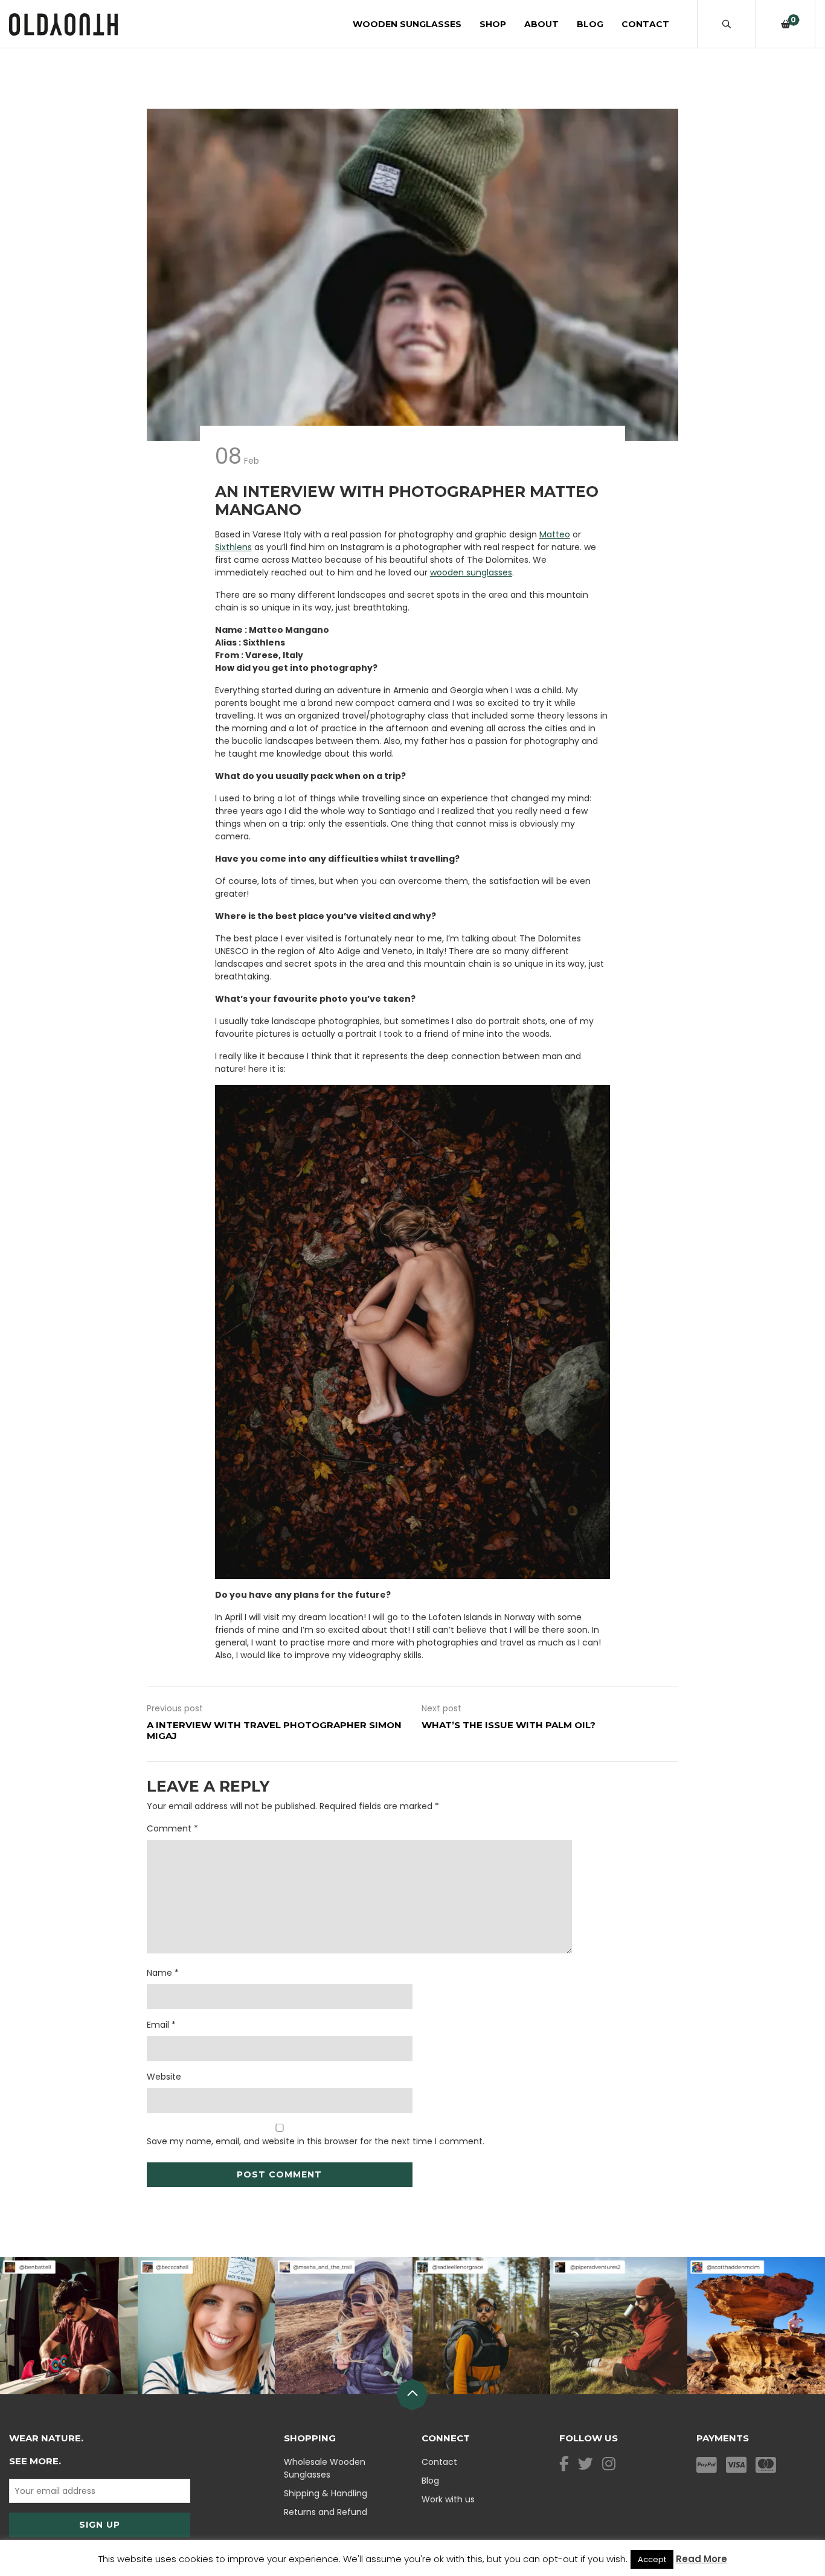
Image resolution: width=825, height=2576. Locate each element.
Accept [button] (652, 2559)
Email (161, 2025)
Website (164, 2077)
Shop (493, 24)
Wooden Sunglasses (407, 24)
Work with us (448, 2499)
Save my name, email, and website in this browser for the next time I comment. (316, 2141)
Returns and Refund (326, 2512)
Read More (701, 2559)
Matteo (555, 534)
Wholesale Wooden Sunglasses (325, 2468)
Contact (645, 24)
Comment (172, 1828)
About (541, 24)
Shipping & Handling (326, 2493)
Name (163, 1973)
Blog (590, 24)
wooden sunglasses (471, 572)
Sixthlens (233, 547)
